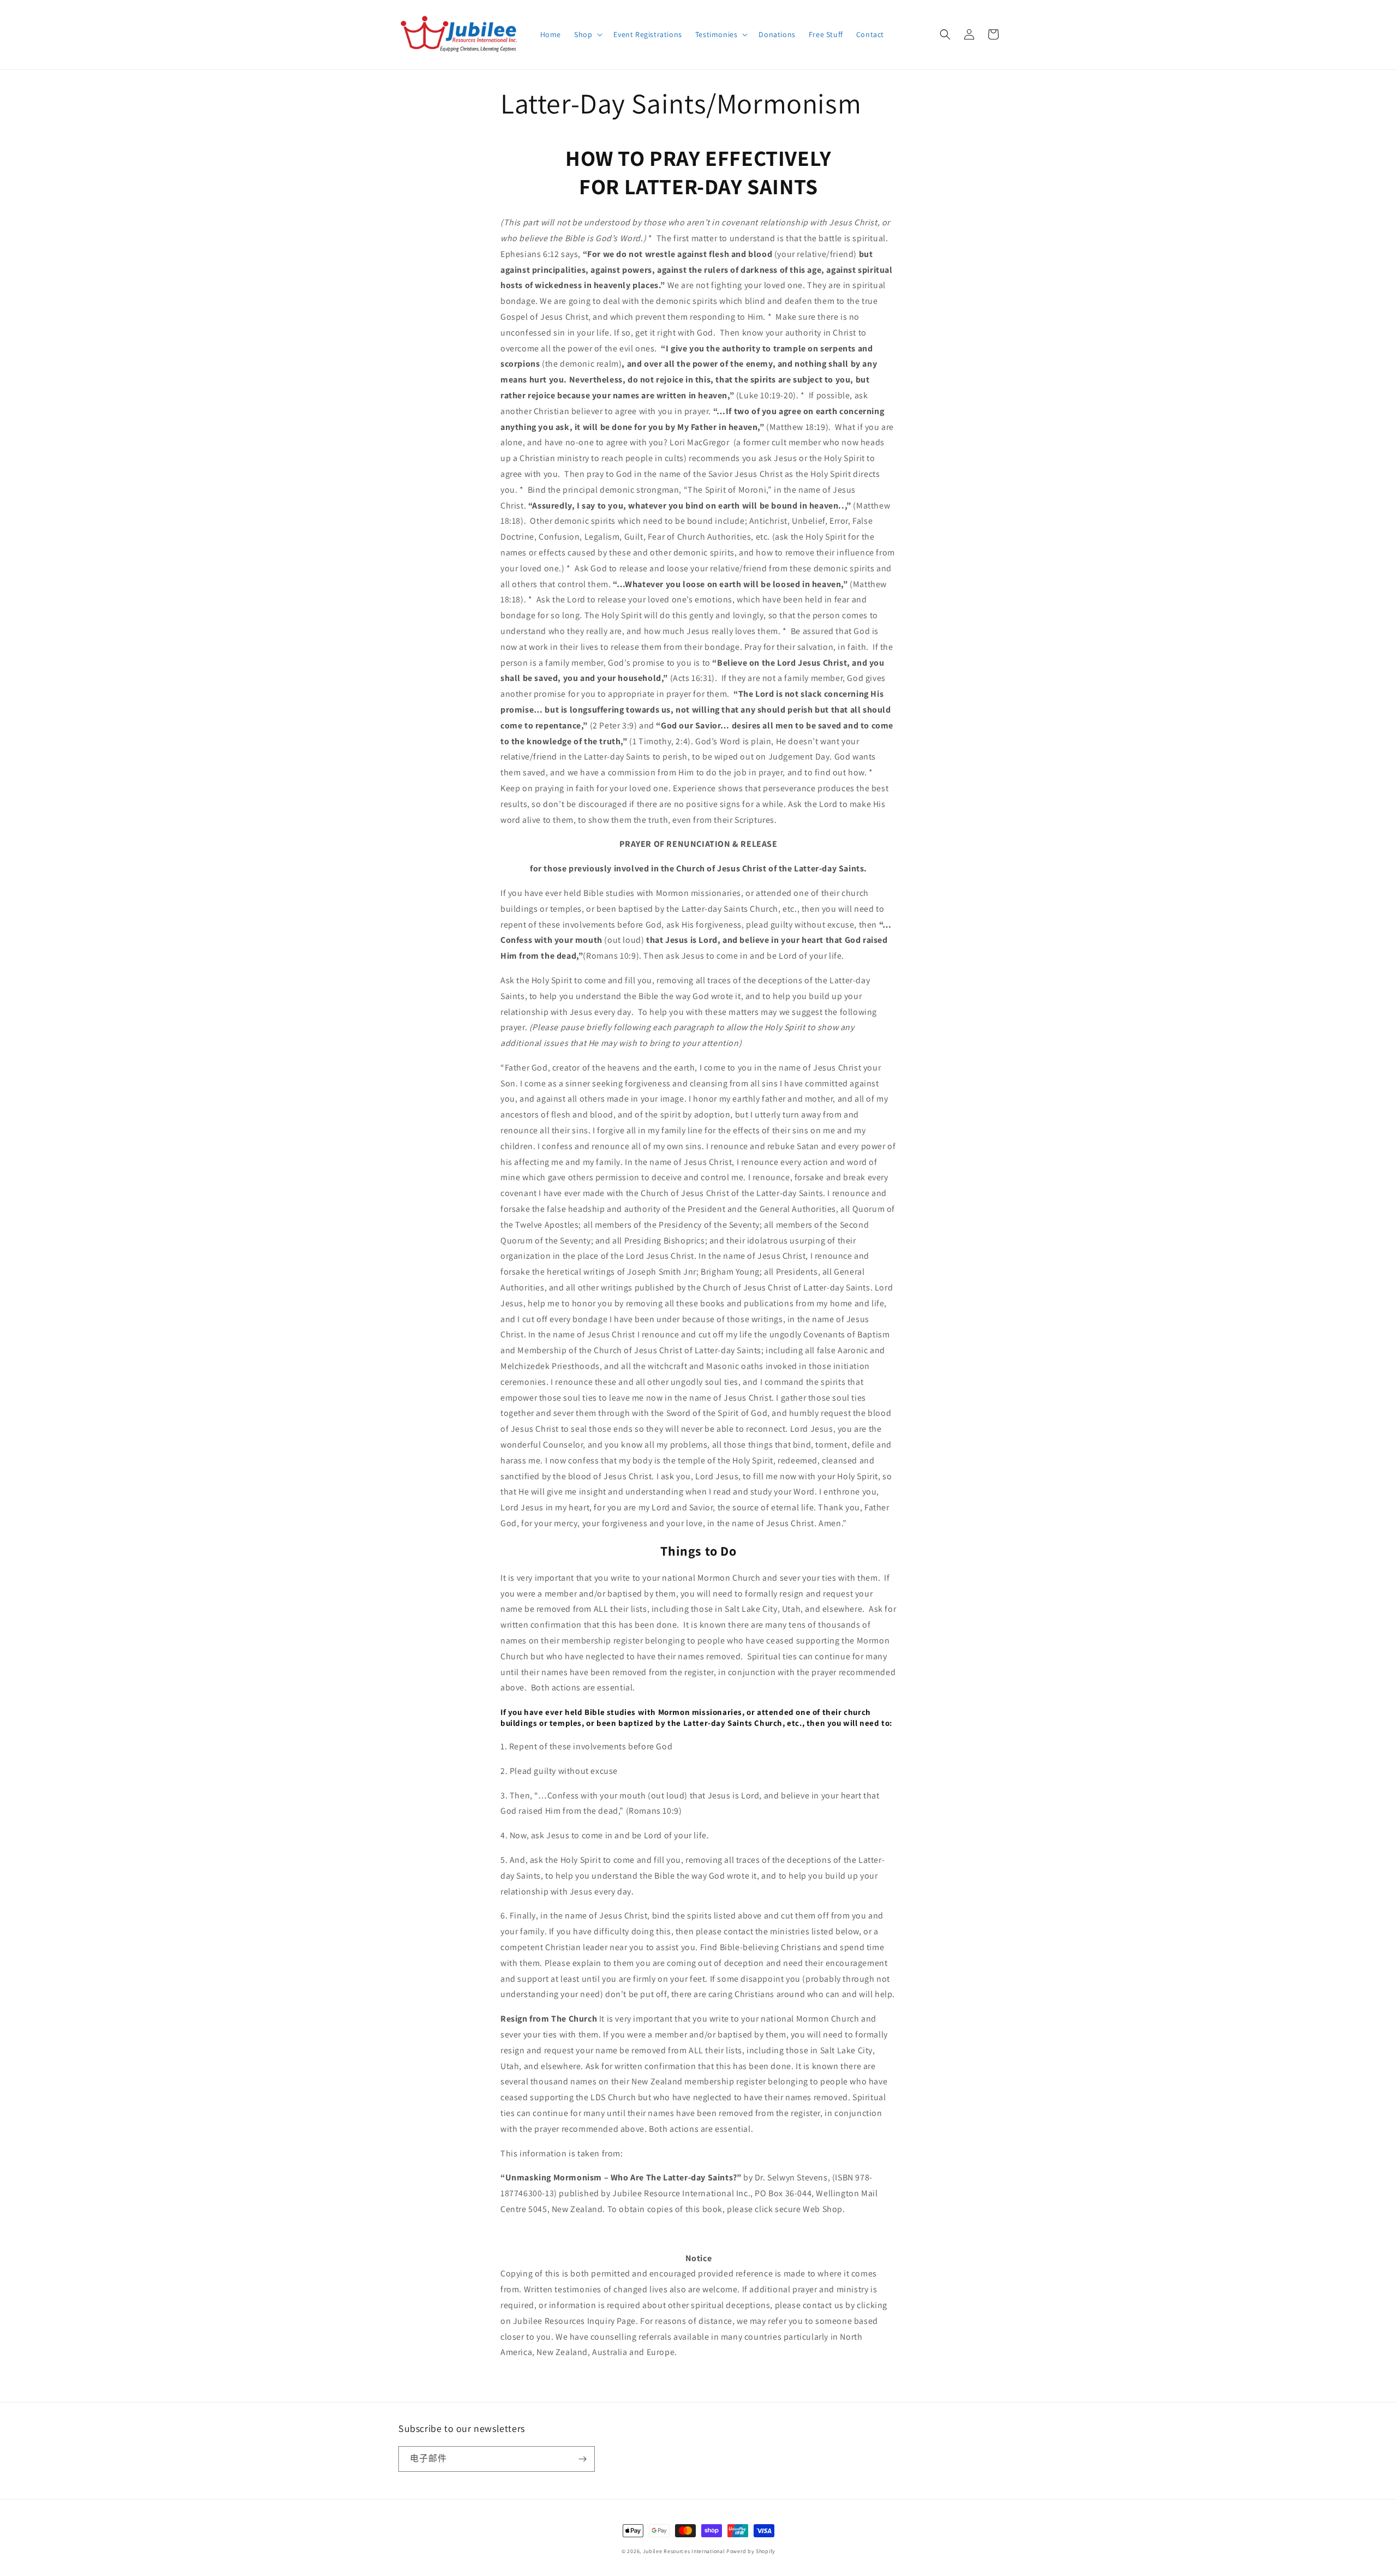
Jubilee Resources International (684, 2551)
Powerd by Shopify (751, 2551)
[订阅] (582, 2459)
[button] (587, 34)
